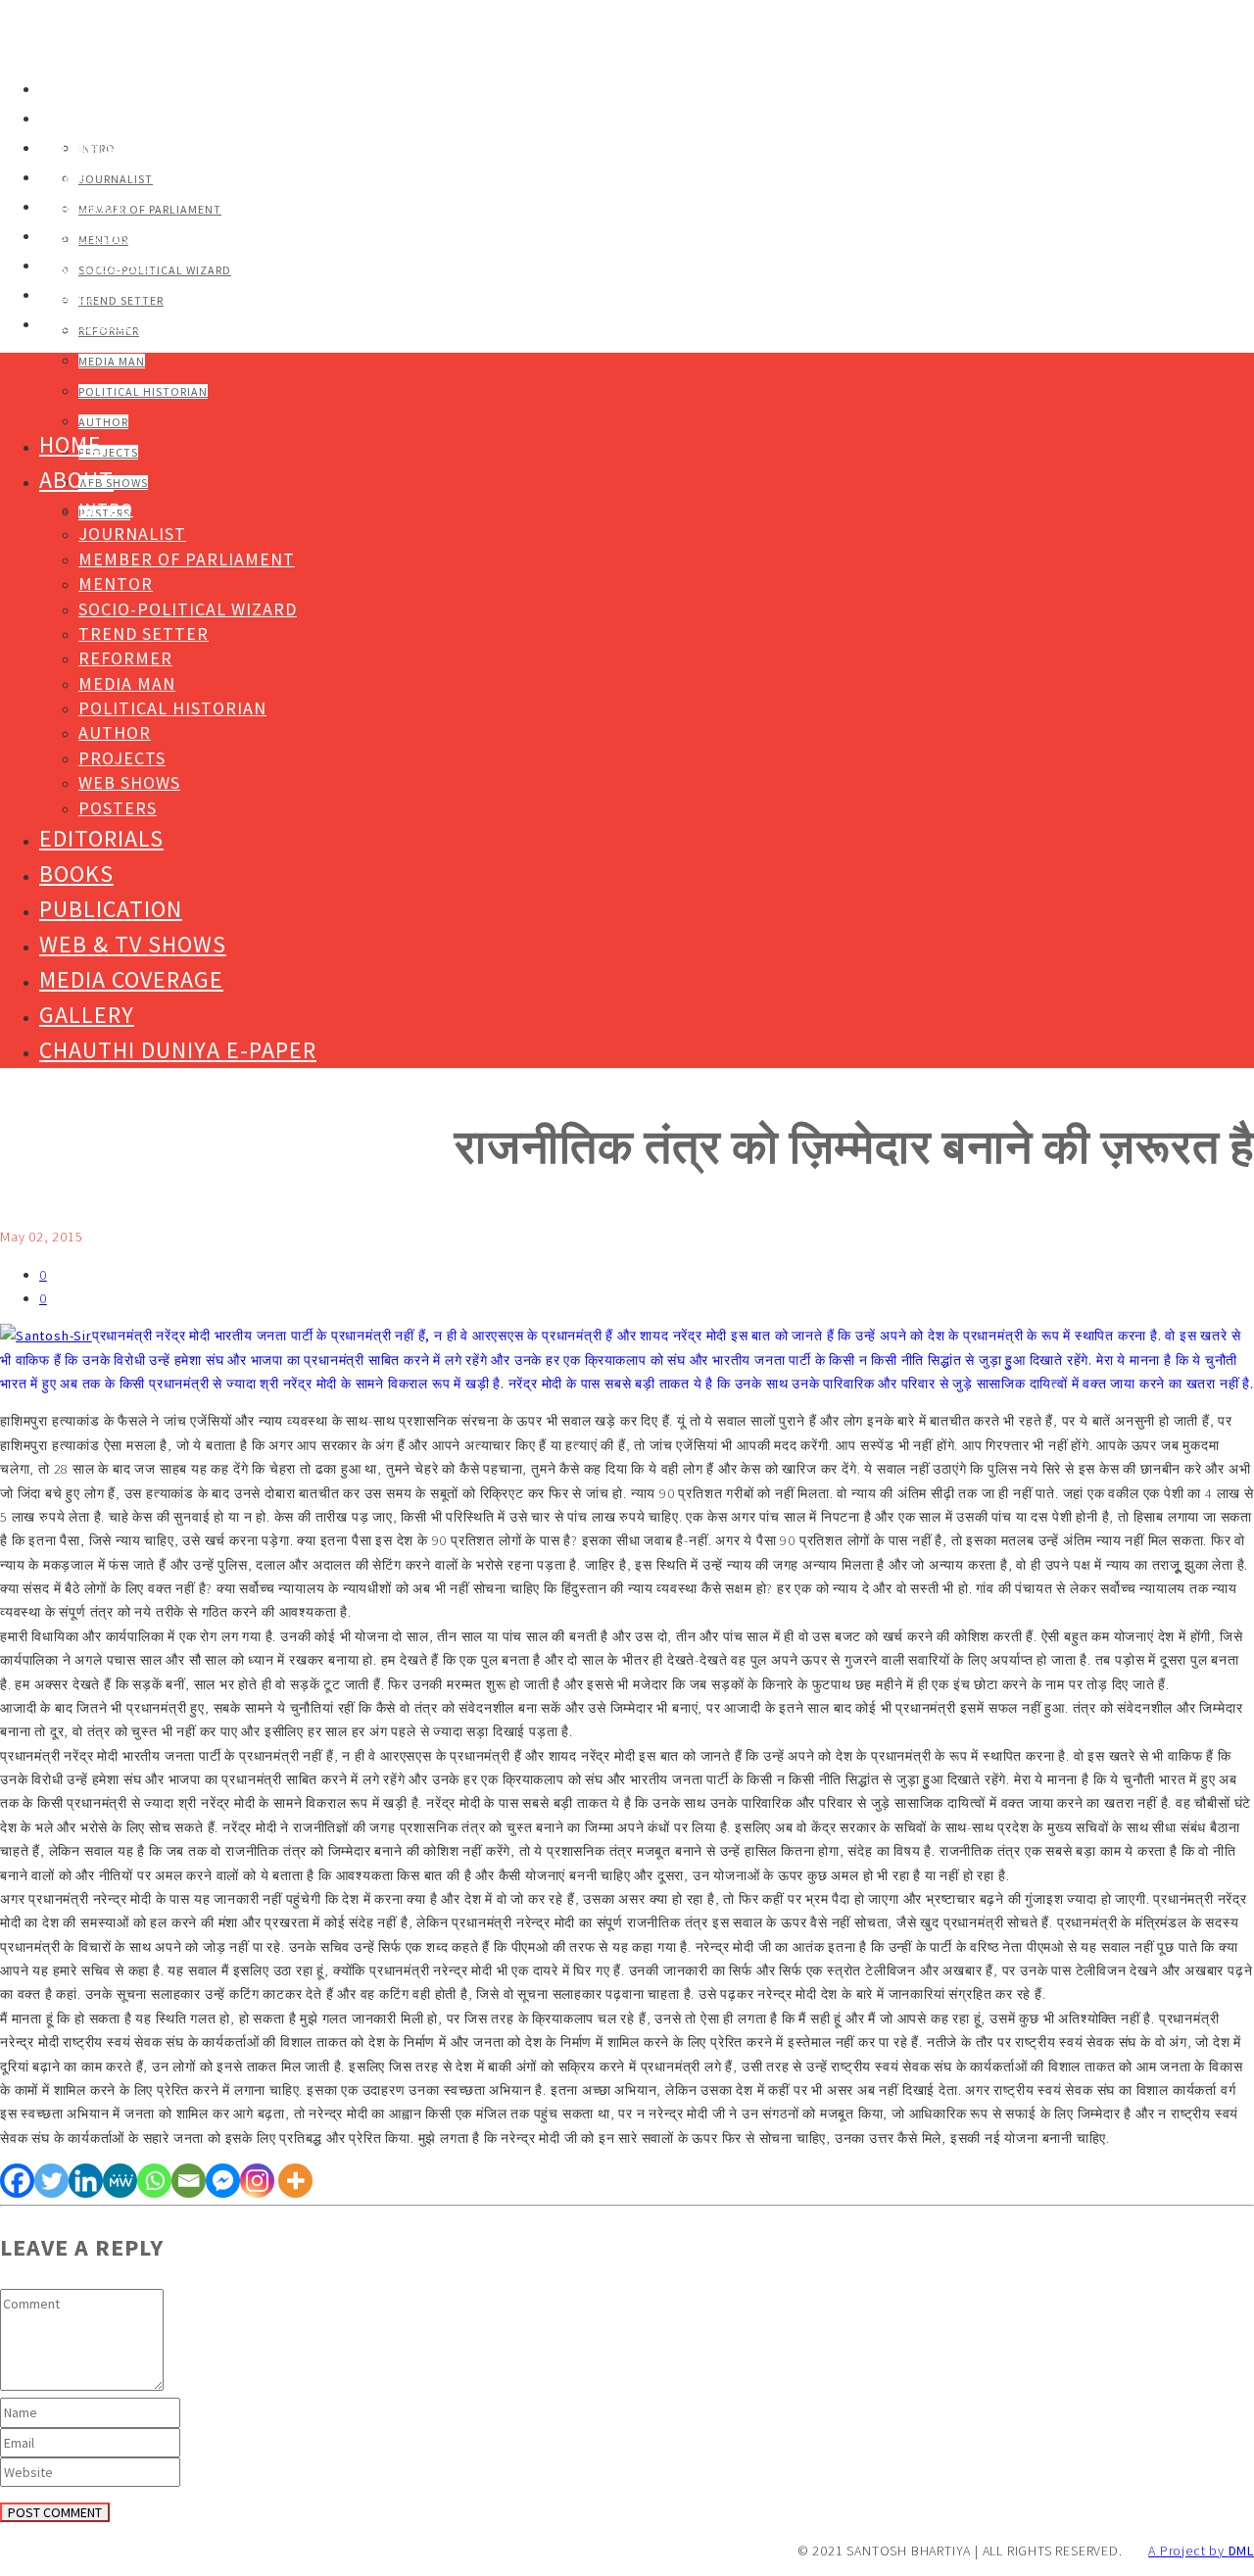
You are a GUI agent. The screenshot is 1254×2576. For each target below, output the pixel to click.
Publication (82, 207)
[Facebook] (17, 2181)
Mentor (116, 583)
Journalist (116, 179)
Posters (118, 808)
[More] (295, 2181)
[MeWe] (120, 2181)
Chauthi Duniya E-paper (122, 324)
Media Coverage (96, 266)
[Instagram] (257, 2181)
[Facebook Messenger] (223, 2181)
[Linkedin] (86, 2181)
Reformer (125, 658)
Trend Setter (121, 300)
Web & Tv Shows (96, 236)
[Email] (189, 2181)
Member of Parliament (150, 209)
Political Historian (143, 391)
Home (58, 89)
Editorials (77, 148)
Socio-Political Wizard (155, 270)
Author (103, 422)
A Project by (1201, 2551)
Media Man (112, 361)
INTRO (106, 509)
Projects (108, 452)
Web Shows (129, 782)
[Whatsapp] (154, 2181)
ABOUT (62, 119)
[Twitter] (51, 2181)
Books (63, 177)
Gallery (68, 295)
